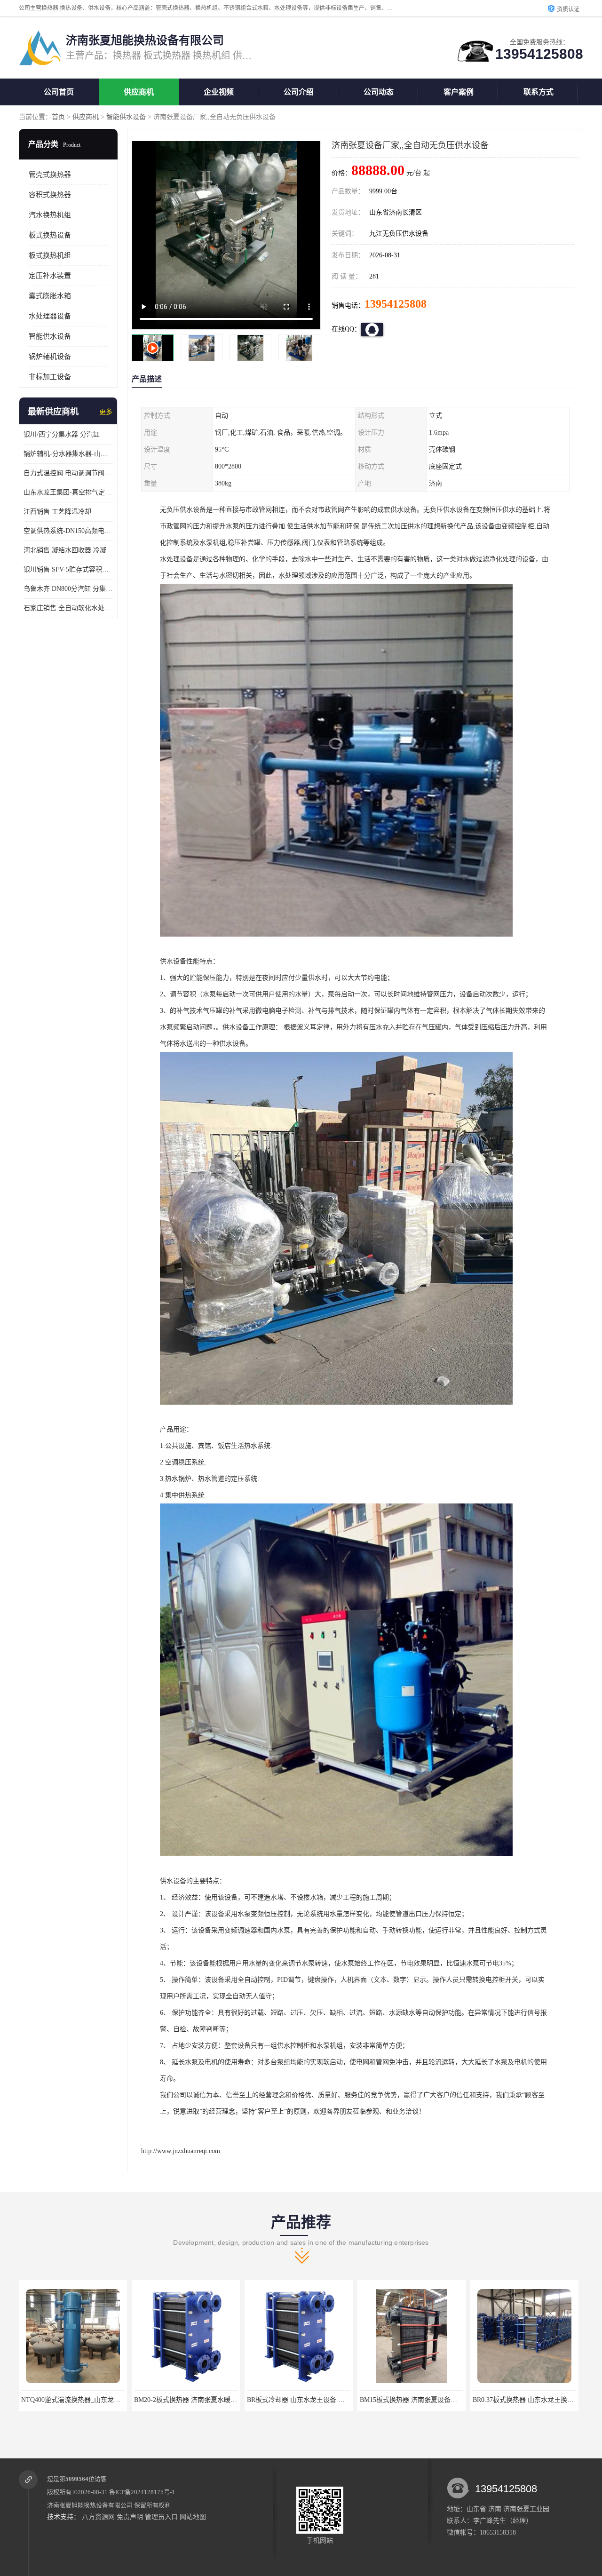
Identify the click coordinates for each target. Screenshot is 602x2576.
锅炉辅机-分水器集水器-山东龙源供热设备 (68, 454)
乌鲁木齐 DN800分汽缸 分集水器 (68, 589)
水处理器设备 (50, 316)
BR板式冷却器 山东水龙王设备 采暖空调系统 (199, 2400)
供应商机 (139, 92)
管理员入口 (161, 2517)
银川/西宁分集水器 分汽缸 (62, 434)
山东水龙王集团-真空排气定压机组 (68, 492)
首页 (58, 117)
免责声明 (130, 2517)
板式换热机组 (50, 255)
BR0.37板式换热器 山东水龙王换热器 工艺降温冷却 (434, 2400)
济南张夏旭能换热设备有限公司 (90, 2505)
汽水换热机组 (50, 215)
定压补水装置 (50, 276)
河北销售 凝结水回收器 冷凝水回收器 (68, 550)
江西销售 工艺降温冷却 (57, 512)
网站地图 (193, 2517)
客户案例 (459, 92)
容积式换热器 (50, 195)
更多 (106, 412)
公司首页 (59, 92)
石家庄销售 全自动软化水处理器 (68, 608)
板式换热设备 (50, 235)
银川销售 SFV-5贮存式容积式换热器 (68, 569)
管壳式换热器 (50, 175)
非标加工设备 (50, 377)
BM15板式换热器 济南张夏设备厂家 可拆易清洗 (316, 2400)
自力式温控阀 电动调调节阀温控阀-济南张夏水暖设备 (68, 473)
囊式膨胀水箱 (50, 296)
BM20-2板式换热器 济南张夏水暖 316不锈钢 (85, 2400)
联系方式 (539, 92)
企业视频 (219, 92)
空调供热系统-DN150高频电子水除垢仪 (68, 531)
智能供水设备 (126, 117)
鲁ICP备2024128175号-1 (142, 2492)
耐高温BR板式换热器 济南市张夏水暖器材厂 (537, 2400)
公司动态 (379, 92)
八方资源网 (98, 2517)
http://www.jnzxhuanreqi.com (181, 2151)
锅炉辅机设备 (50, 357)
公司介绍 (299, 92)
